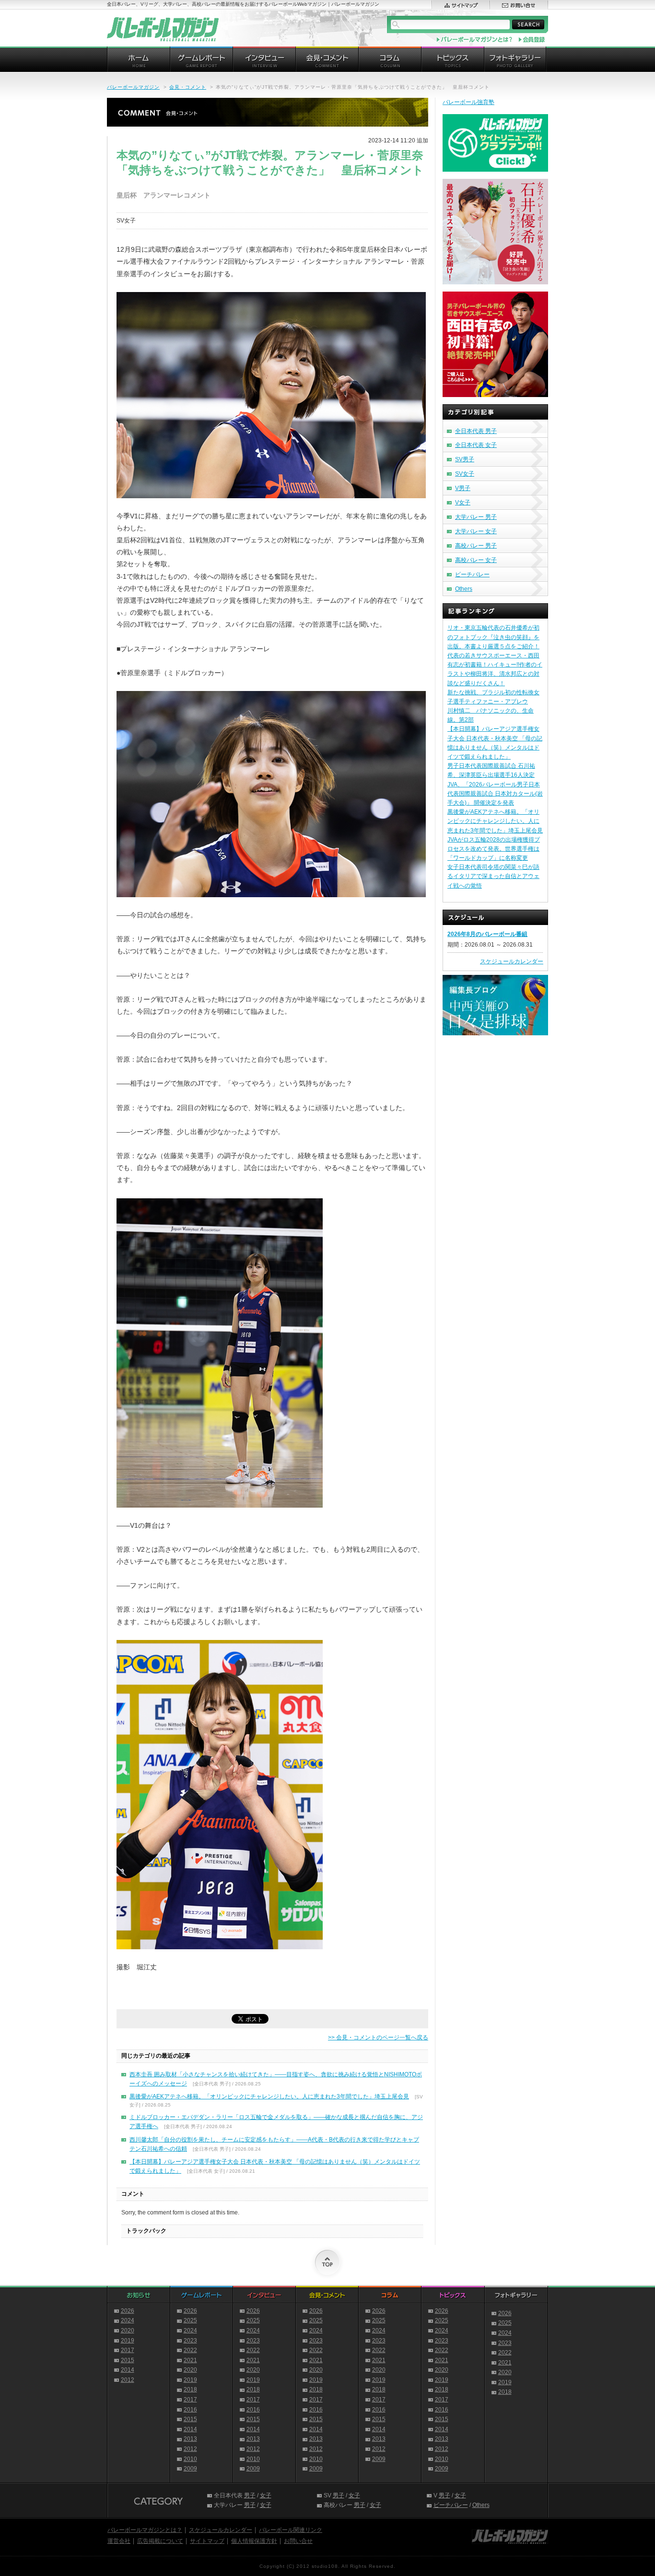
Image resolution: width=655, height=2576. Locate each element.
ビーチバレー (472, 574)
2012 (128, 2380)
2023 (190, 2341)
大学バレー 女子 (476, 531)
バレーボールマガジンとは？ (145, 2530)
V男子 (463, 488)
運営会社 (119, 2541)
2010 (190, 2459)
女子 (266, 2495)
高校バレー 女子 (476, 560)
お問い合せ (298, 2541)
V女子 (463, 503)
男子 (250, 2495)
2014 (128, 2370)
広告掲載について (160, 2541)
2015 (128, 2360)
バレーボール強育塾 (468, 102)
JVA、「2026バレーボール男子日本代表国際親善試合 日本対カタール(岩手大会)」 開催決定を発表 (495, 794)
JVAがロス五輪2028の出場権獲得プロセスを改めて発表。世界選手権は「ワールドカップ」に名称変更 (494, 849)
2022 (190, 2350)
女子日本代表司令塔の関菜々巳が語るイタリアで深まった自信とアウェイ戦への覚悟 (493, 876)
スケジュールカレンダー (512, 961)
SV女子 (465, 474)
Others (464, 589)
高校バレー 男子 (476, 546)
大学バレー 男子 (476, 517)
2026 (128, 2311)
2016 (190, 2410)
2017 (128, 2350)
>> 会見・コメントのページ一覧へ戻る (378, 2037)
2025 (190, 2320)
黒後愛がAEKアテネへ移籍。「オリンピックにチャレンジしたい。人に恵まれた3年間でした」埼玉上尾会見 (269, 2096)
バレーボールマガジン (133, 87)
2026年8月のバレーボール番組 (487, 934)
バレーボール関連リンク (291, 2530)
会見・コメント (188, 87)
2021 (190, 2360)
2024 (128, 2320)
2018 (190, 2389)
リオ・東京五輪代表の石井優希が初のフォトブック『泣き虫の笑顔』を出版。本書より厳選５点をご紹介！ (493, 637)
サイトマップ (207, 2541)
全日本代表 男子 (476, 431)
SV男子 (465, 459)
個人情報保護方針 (254, 2541)
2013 (190, 2439)
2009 (190, 2469)
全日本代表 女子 (476, 445)
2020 (128, 2330)
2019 (128, 2341)
